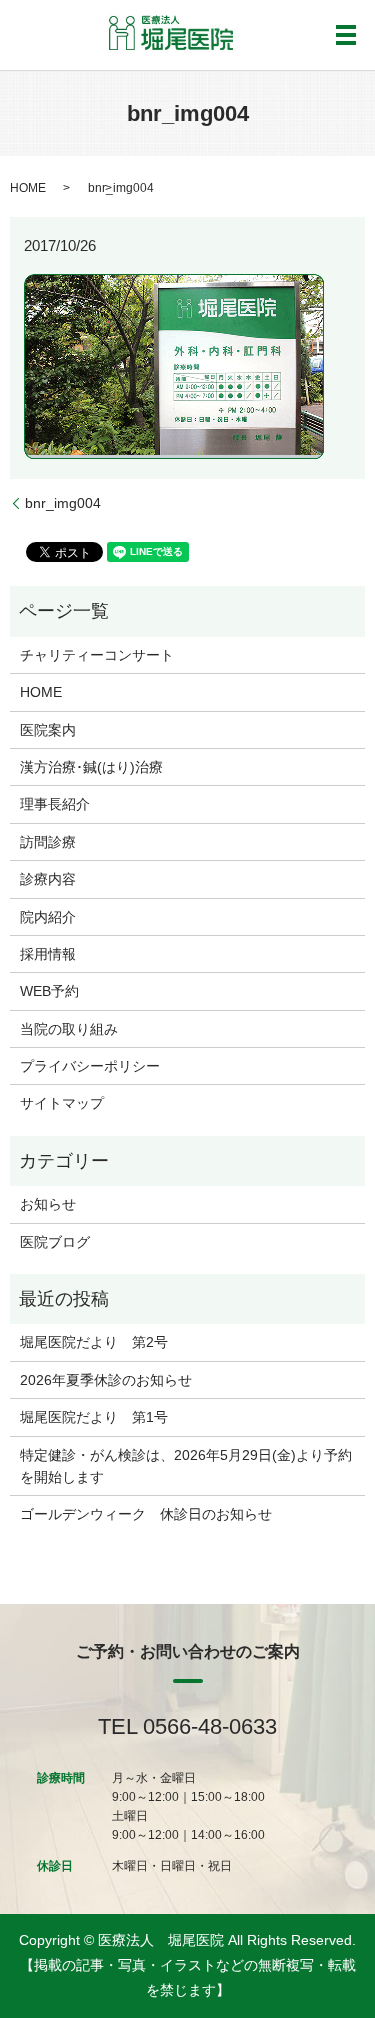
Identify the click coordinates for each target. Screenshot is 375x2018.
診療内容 (48, 879)
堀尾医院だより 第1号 (94, 1417)
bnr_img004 (63, 503)
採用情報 (48, 954)
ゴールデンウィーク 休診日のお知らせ (146, 1514)
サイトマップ (62, 1103)
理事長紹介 (55, 804)
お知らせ (48, 1204)
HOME (28, 188)
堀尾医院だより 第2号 (94, 1342)
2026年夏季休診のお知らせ (106, 1380)
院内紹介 (48, 917)
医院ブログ (55, 1242)
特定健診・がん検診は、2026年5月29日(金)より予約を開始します (186, 1466)
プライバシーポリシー (90, 1066)
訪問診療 (48, 842)
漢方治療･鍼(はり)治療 (91, 767)
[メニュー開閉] (346, 35)
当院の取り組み (69, 1029)
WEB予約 (49, 991)
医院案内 (48, 730)
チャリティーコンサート (97, 655)
